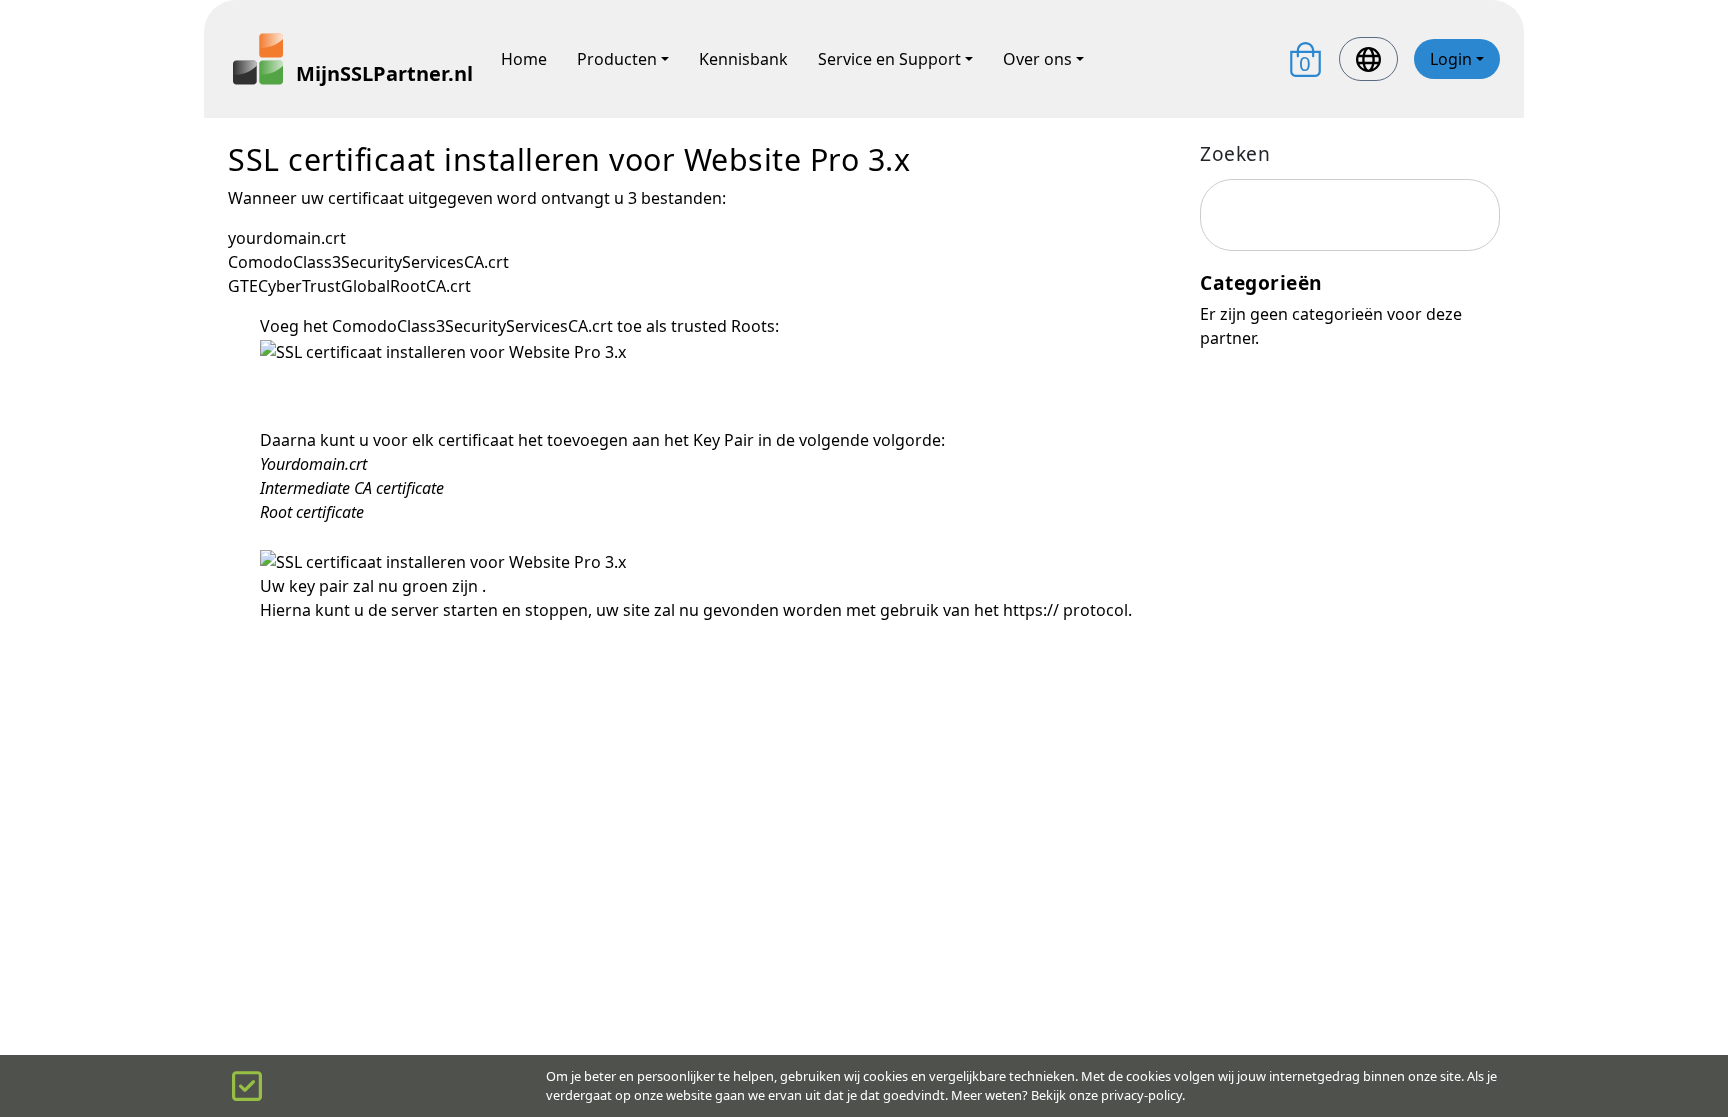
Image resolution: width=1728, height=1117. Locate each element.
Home (524, 59)
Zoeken (1235, 153)
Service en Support (889, 59)
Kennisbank (743, 59)
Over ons (1037, 59)
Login (1451, 59)
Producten (617, 59)
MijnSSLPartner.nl (383, 73)
